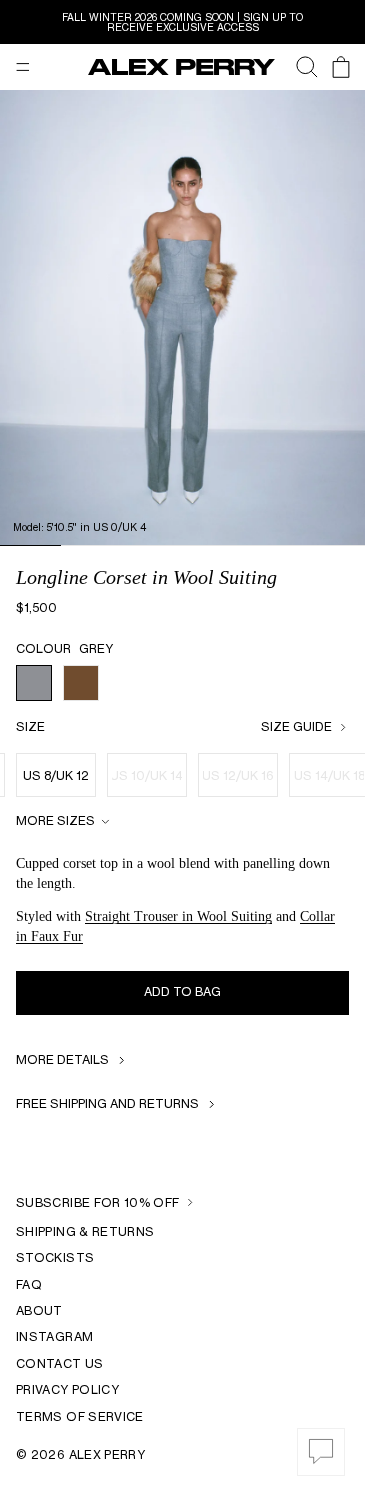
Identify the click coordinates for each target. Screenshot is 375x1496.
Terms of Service (80, 1416)
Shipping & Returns (85, 1231)
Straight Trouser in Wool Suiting (178, 916)
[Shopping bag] (341, 67)
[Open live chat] (321, 1452)
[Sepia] (81, 683)
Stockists (55, 1257)
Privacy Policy (67, 1389)
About (39, 1310)
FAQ (29, 1284)
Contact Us (60, 1363)
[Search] (297, 67)
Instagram (54, 1336)
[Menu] (23, 67)
